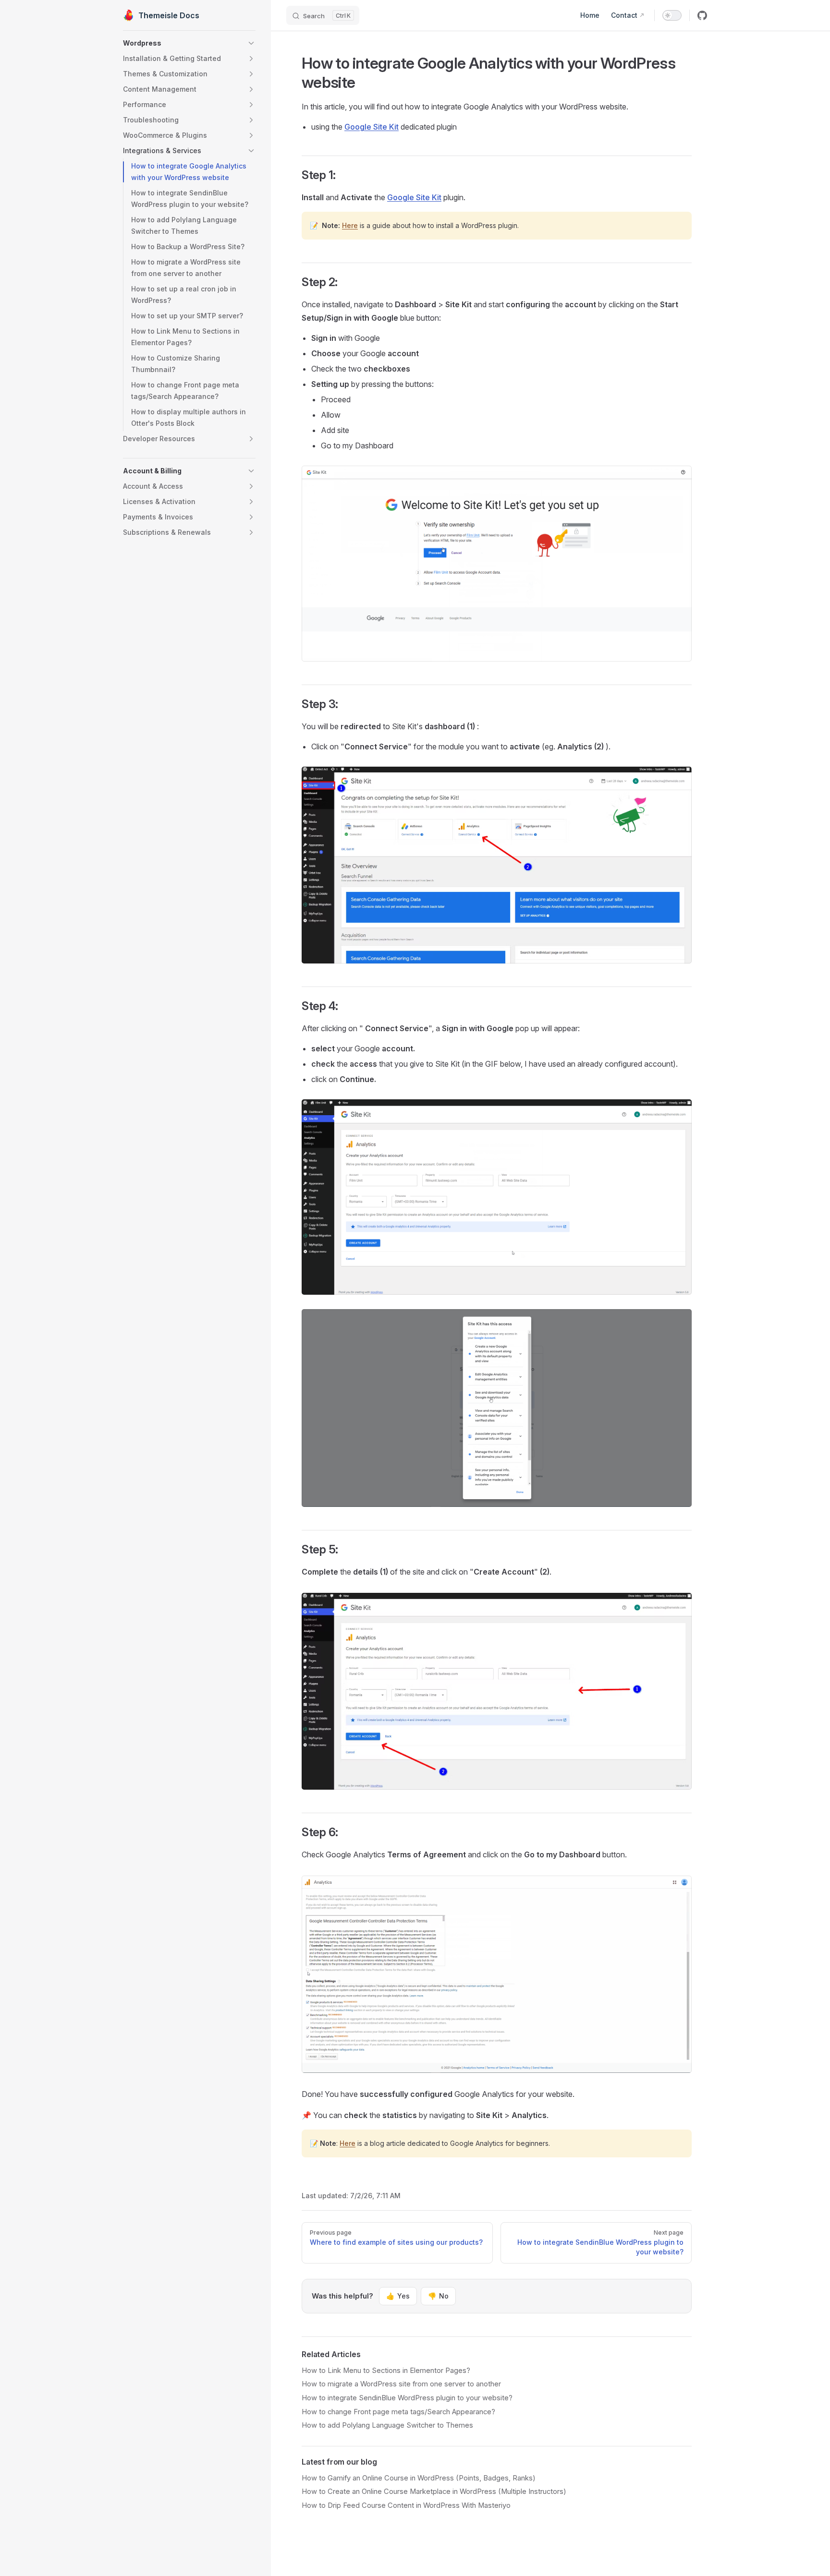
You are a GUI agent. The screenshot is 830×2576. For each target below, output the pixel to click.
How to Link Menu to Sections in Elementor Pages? (386, 2371)
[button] (189, 43)
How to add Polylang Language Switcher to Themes (387, 2425)
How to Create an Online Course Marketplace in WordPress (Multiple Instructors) (434, 2492)
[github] (702, 15)
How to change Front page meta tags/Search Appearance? (398, 2412)
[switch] (672, 15)
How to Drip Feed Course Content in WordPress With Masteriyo (406, 2505)
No (438, 2296)
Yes (398, 2296)
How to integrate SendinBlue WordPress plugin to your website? (407, 2398)
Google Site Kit (372, 127)
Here (350, 225)
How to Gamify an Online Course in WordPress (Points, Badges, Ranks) (419, 2478)
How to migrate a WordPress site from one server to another (401, 2384)
